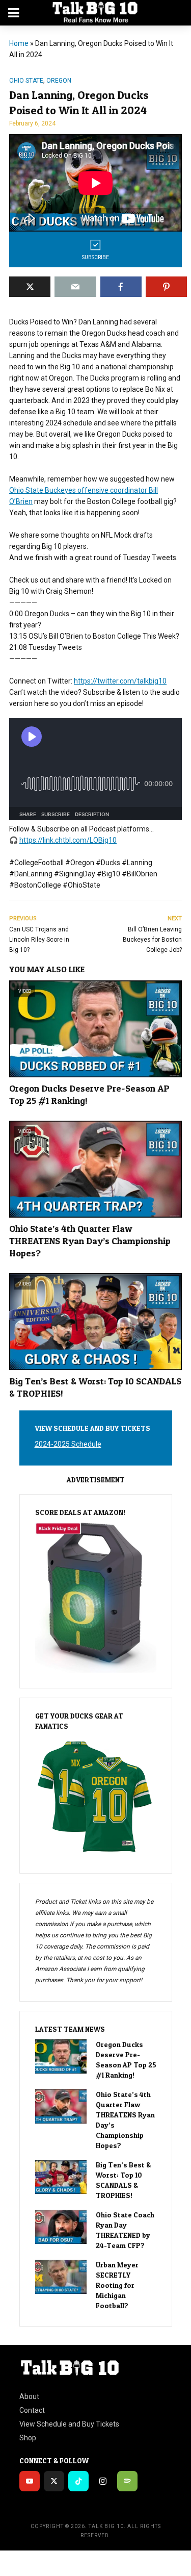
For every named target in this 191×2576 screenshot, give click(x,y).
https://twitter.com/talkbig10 (120, 681)
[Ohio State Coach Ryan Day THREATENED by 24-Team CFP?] (61, 2227)
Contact (32, 2410)
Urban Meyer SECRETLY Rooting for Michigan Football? (117, 2285)
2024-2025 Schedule (68, 1444)
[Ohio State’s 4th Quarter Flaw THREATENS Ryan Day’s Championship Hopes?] (61, 2106)
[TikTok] (78, 2481)
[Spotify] (127, 2481)
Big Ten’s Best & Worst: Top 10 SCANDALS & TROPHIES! (95, 1387)
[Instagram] (103, 2481)
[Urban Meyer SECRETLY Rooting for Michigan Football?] (61, 2277)
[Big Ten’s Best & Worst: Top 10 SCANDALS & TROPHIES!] (61, 2177)
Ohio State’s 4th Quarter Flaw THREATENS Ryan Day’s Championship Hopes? (90, 1241)
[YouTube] (30, 2481)
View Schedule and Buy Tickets (69, 2424)
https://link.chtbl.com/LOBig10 (68, 840)
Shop (28, 2438)
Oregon (59, 81)
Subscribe (95, 257)
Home (19, 43)
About (29, 2396)
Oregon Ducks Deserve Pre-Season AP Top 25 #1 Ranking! (89, 1094)
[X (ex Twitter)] (54, 2481)
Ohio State (26, 81)
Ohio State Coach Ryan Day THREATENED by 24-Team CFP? (125, 2230)
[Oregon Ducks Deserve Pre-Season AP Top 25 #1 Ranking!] (61, 2056)
